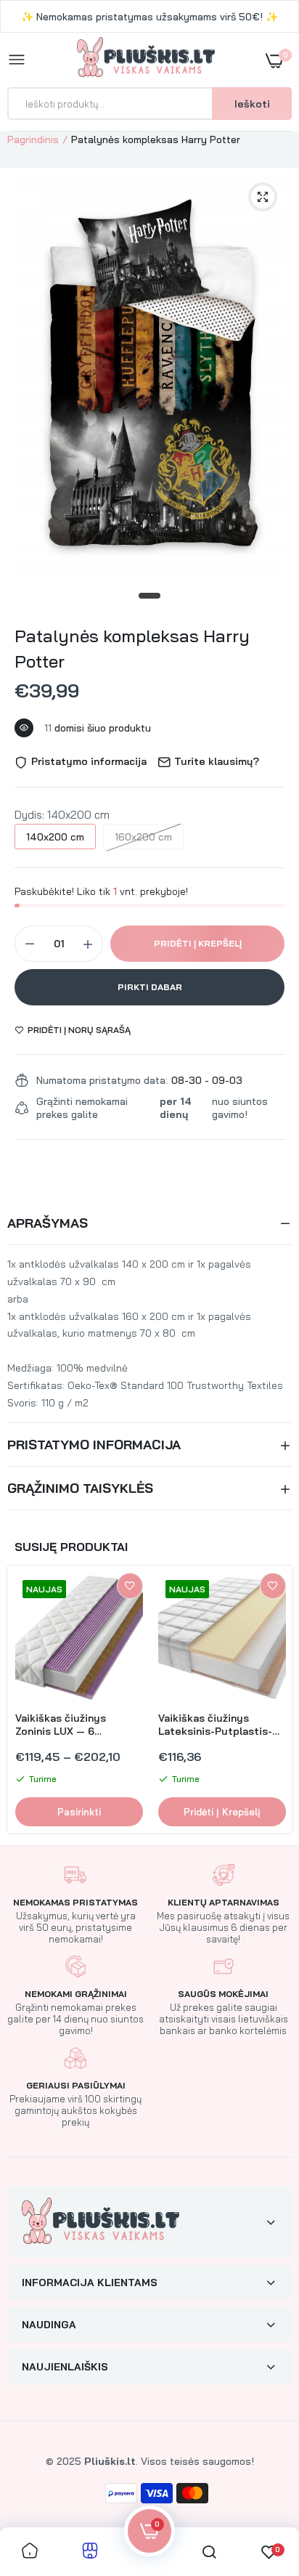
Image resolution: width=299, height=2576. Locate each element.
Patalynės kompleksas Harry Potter (132, 648)
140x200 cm (55, 837)
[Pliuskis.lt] (146, 60)
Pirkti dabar (150, 987)
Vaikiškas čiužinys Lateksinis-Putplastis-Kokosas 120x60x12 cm (215, 1725)
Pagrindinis (33, 139)
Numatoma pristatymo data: (102, 1080)
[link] (130, 1586)
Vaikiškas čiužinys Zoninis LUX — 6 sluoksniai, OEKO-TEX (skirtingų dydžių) (69, 1725)
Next (274, 1700)
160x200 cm (143, 837)
